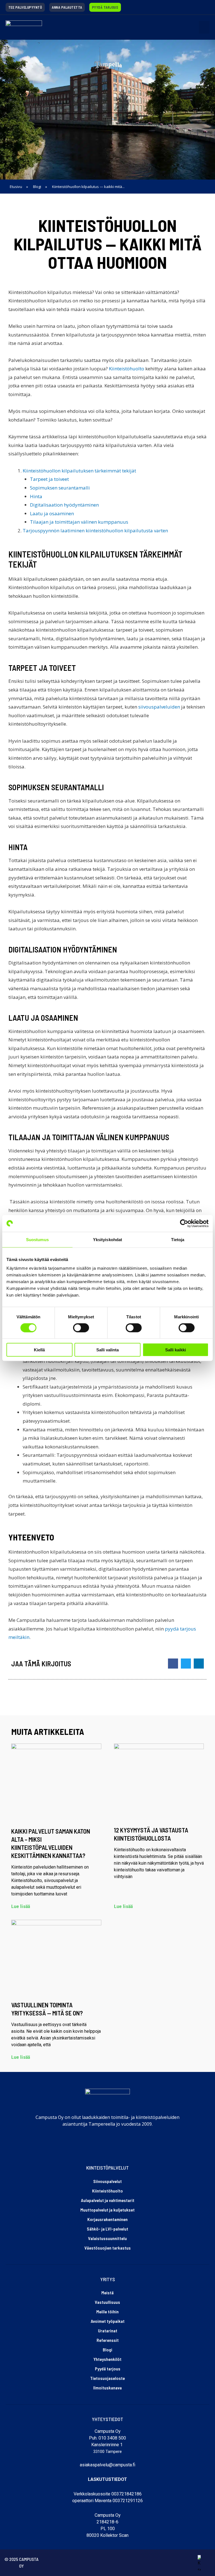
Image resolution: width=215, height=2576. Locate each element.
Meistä (107, 2292)
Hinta (36, 496)
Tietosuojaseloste (107, 2378)
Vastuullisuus (107, 2302)
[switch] (81, 1328)
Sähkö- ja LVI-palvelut (107, 2229)
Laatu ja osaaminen (52, 513)
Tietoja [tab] (178, 1239)
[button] (204, 27)
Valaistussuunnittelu (107, 2238)
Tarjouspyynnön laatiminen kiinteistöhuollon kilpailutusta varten (95, 531)
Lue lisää (21, 1906)
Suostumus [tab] (37, 1239)
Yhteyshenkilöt (107, 2359)
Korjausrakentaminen (107, 2219)
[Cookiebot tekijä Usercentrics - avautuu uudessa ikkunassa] (184, 1223)
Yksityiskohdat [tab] (107, 1239)
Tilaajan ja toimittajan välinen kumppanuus (79, 522)
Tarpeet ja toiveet (49, 479)
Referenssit (108, 2340)
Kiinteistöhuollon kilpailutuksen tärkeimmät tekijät (79, 471)
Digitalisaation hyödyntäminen (64, 505)
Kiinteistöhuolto (127, 369)
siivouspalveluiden (159, 707)
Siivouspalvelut (107, 2181)
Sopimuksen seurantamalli (60, 488)
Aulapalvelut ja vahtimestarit (108, 2200)
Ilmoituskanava (107, 2388)
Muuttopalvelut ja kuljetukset (107, 2210)
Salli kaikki (176, 1350)
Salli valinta (107, 1350)
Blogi (107, 2350)
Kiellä (39, 1350)
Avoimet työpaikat (108, 2321)
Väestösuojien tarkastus (108, 2248)
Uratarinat (108, 2331)
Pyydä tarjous (108, 2369)
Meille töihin (107, 2312)
